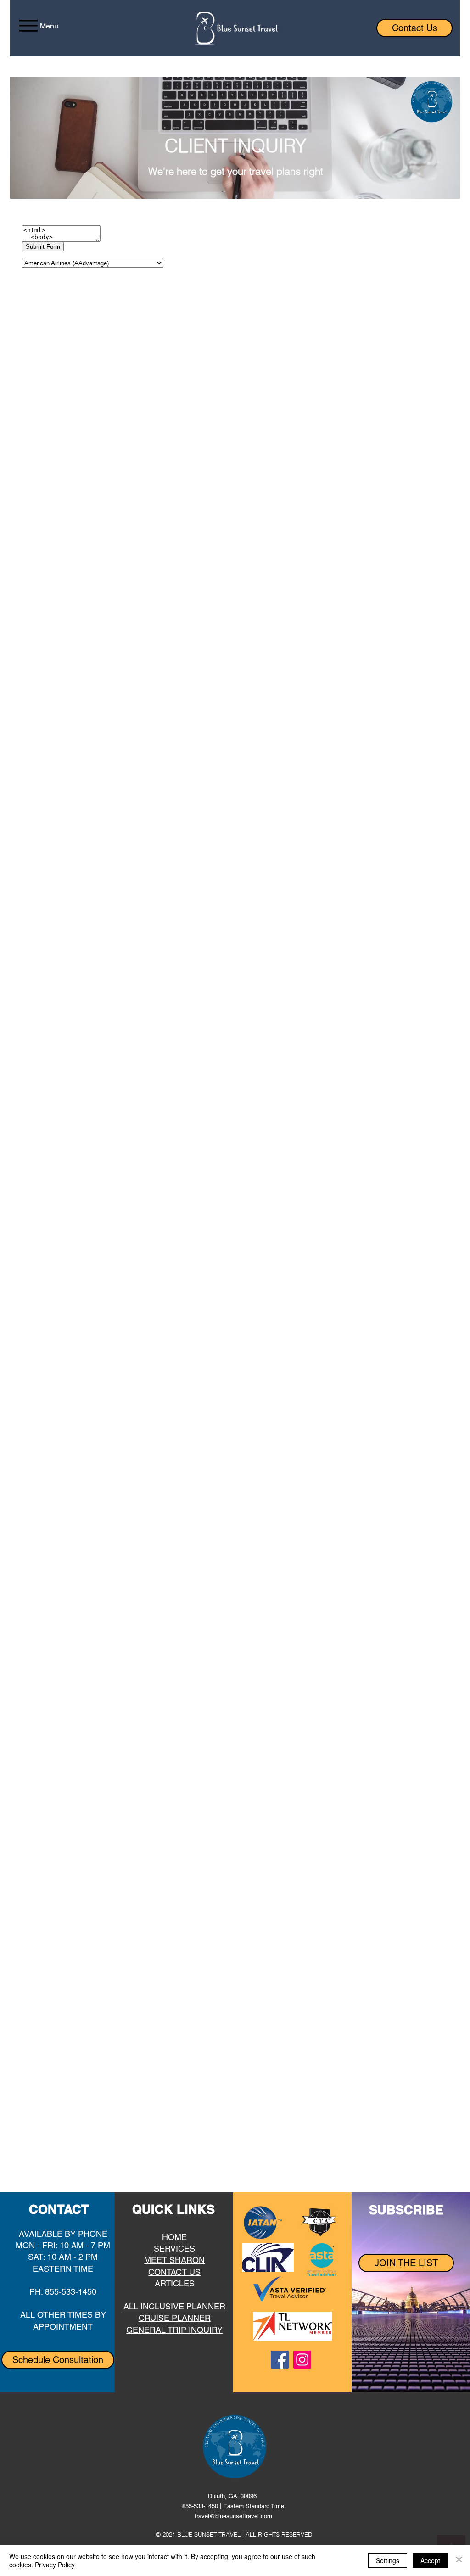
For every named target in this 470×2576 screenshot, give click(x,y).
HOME (174, 2237)
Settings (388, 2560)
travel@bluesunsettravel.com (233, 2516)
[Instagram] (302, 2360)
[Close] (459, 2560)
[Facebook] (280, 2360)
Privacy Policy (55, 2565)
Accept (430, 2560)
